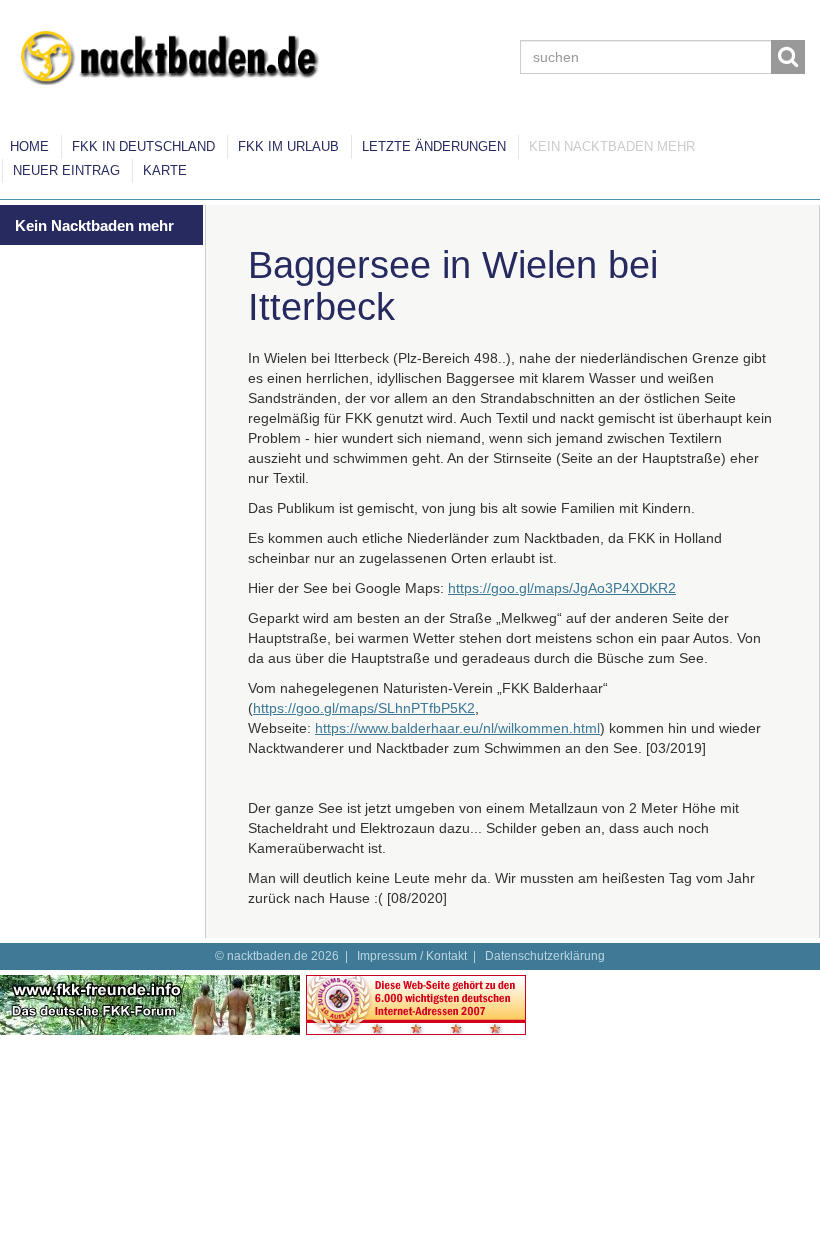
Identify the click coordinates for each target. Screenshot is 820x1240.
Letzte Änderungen (434, 146)
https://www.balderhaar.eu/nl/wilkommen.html (457, 728)
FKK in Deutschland (143, 146)
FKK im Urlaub (288, 146)
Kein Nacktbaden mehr (612, 146)
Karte (165, 170)
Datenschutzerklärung (545, 956)
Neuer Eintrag (66, 170)
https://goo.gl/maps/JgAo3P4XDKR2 (562, 588)
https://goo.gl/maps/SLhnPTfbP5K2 (364, 708)
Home (29, 146)
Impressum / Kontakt (412, 956)
